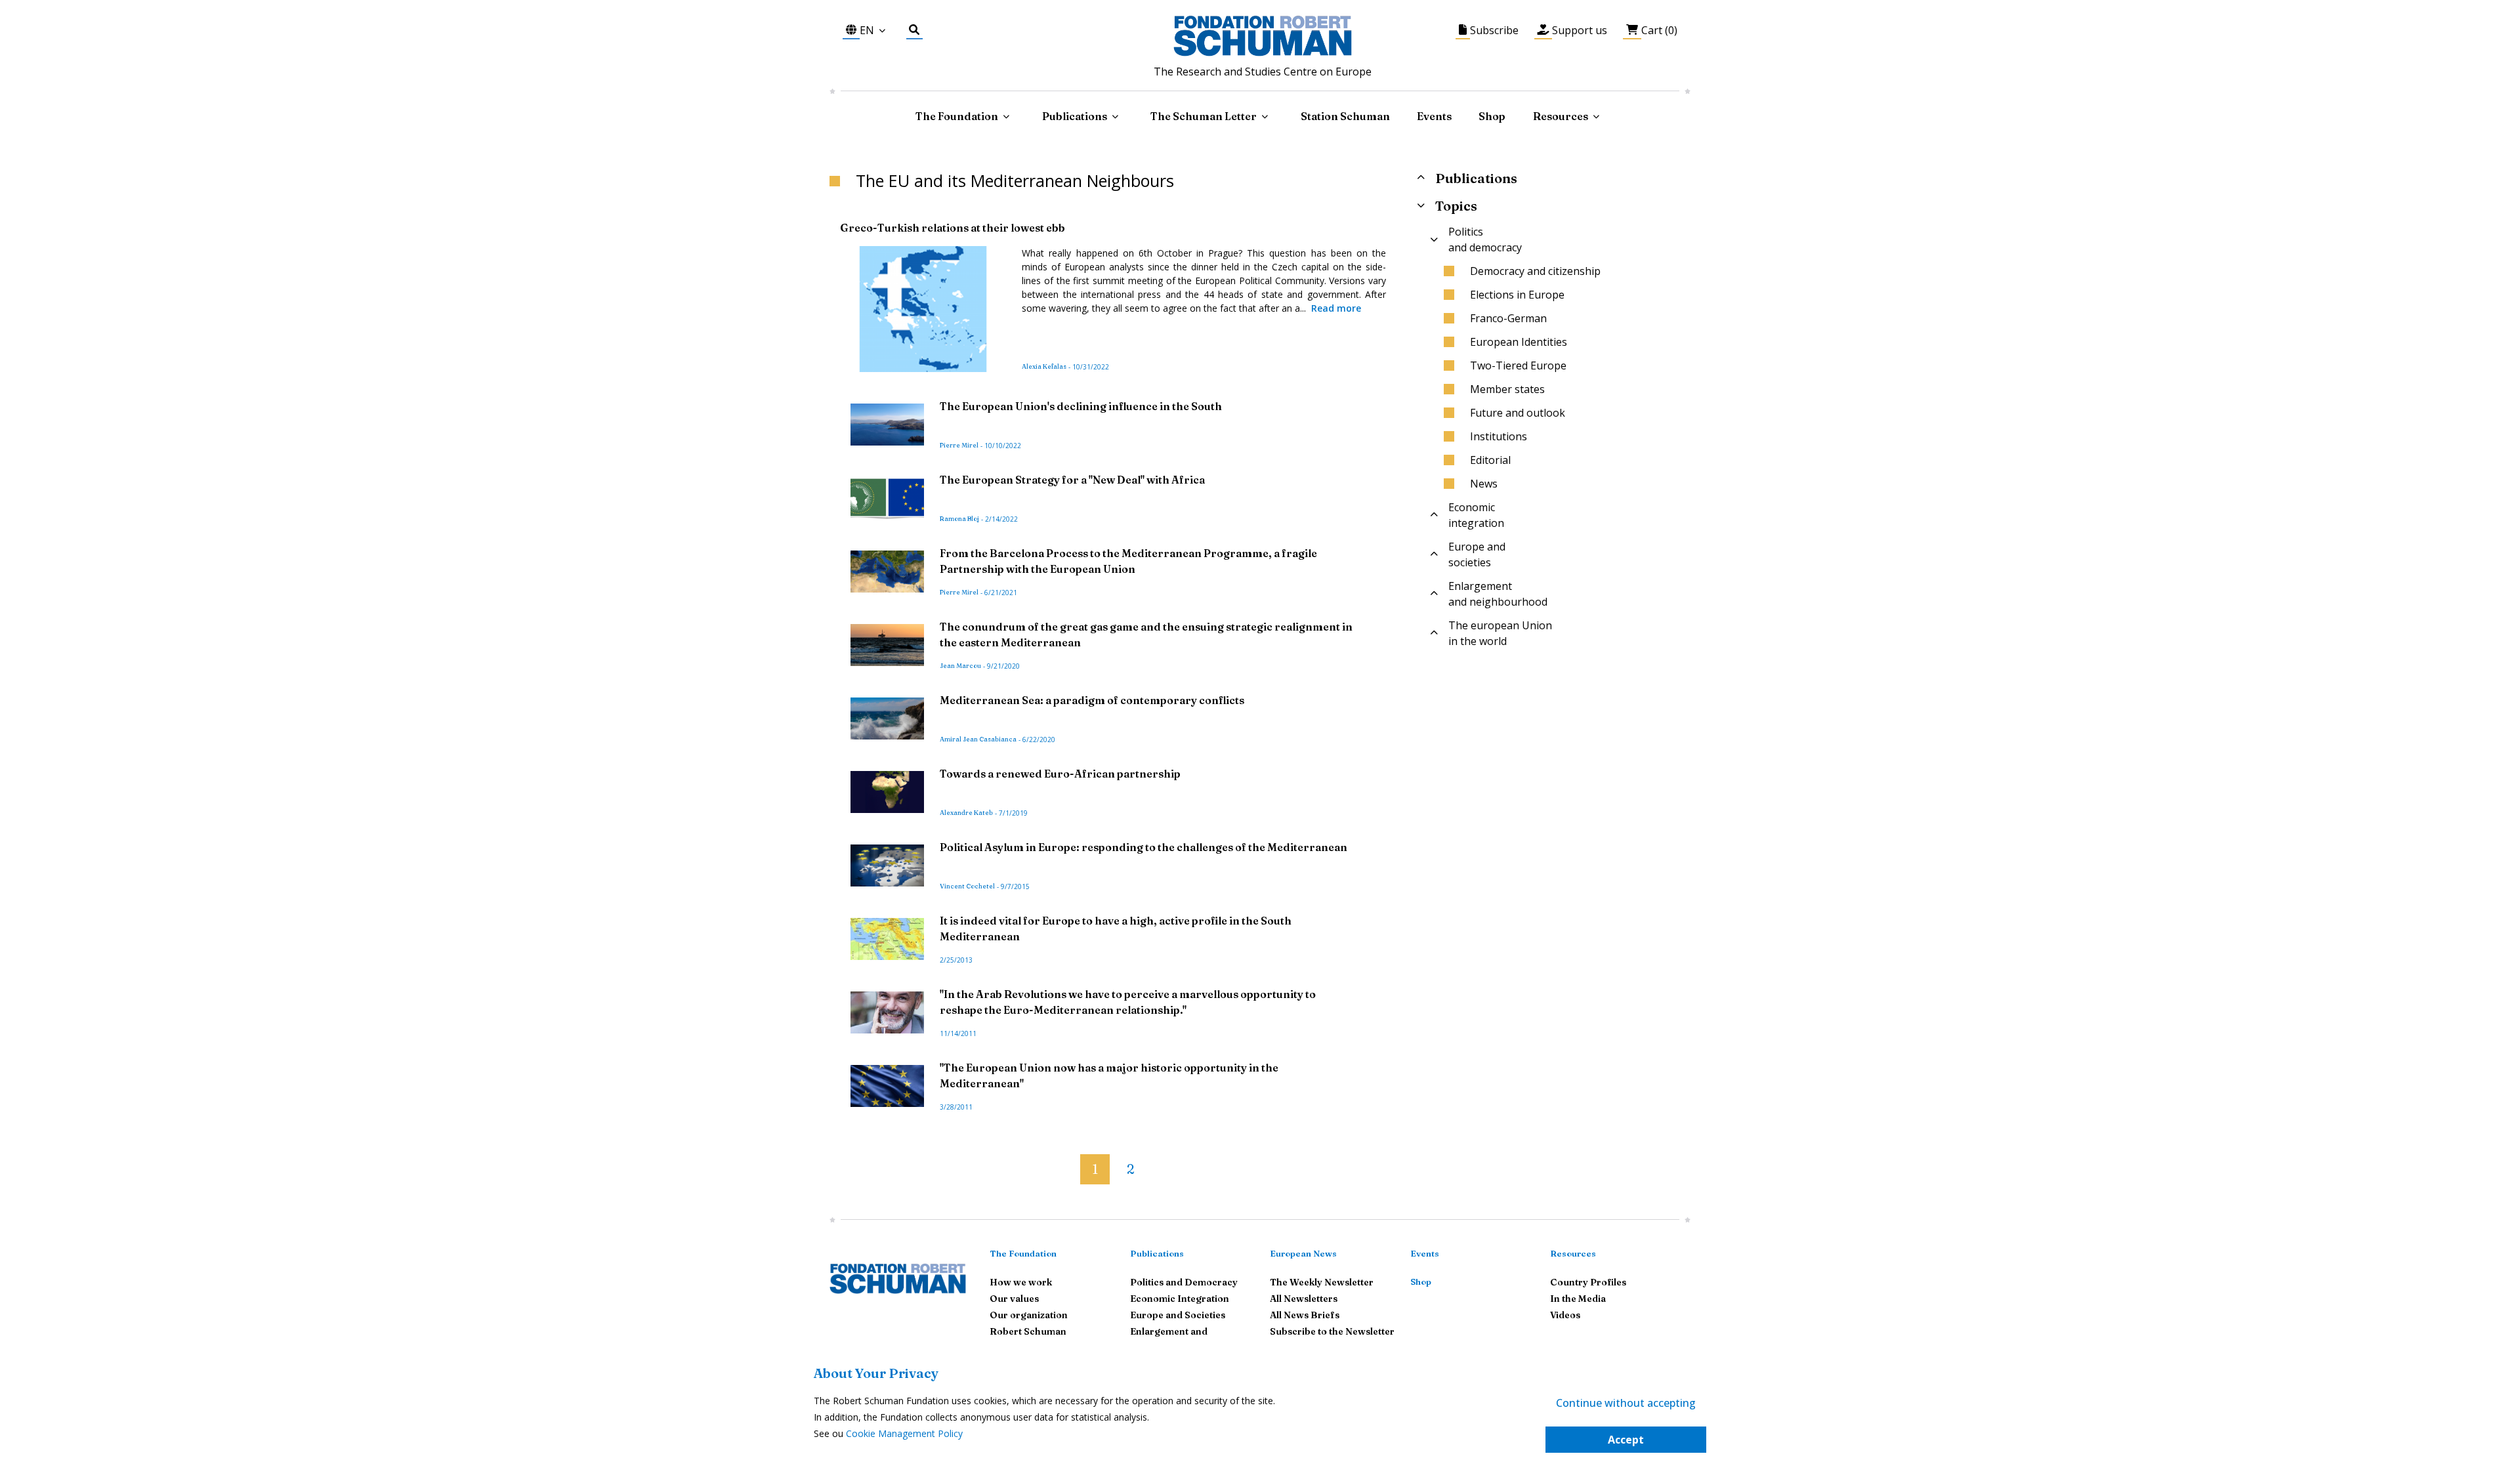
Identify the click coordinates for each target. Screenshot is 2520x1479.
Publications (1157, 1253)
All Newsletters (1304, 1299)
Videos (1565, 1315)
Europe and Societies (1178, 1315)
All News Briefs (1305, 1315)
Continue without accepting (1626, 1403)
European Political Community (1259, 281)
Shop (1492, 116)
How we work (1021, 1282)
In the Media (1578, 1299)
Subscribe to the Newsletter (1332, 1331)
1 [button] (1095, 1169)
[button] (1070, 1164)
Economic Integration (1180, 1299)
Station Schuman (1345, 116)
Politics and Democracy (1184, 1282)
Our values (1014, 1299)
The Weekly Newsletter (1322, 1282)
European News (1303, 1253)
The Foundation (1023, 1253)
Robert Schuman (1028, 1331)
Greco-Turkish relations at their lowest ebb (953, 228)
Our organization (1029, 1315)
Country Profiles (1588, 1282)
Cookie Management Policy (904, 1433)
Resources (1561, 116)
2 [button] (1130, 1169)
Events (1434, 116)
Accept (1626, 1440)
